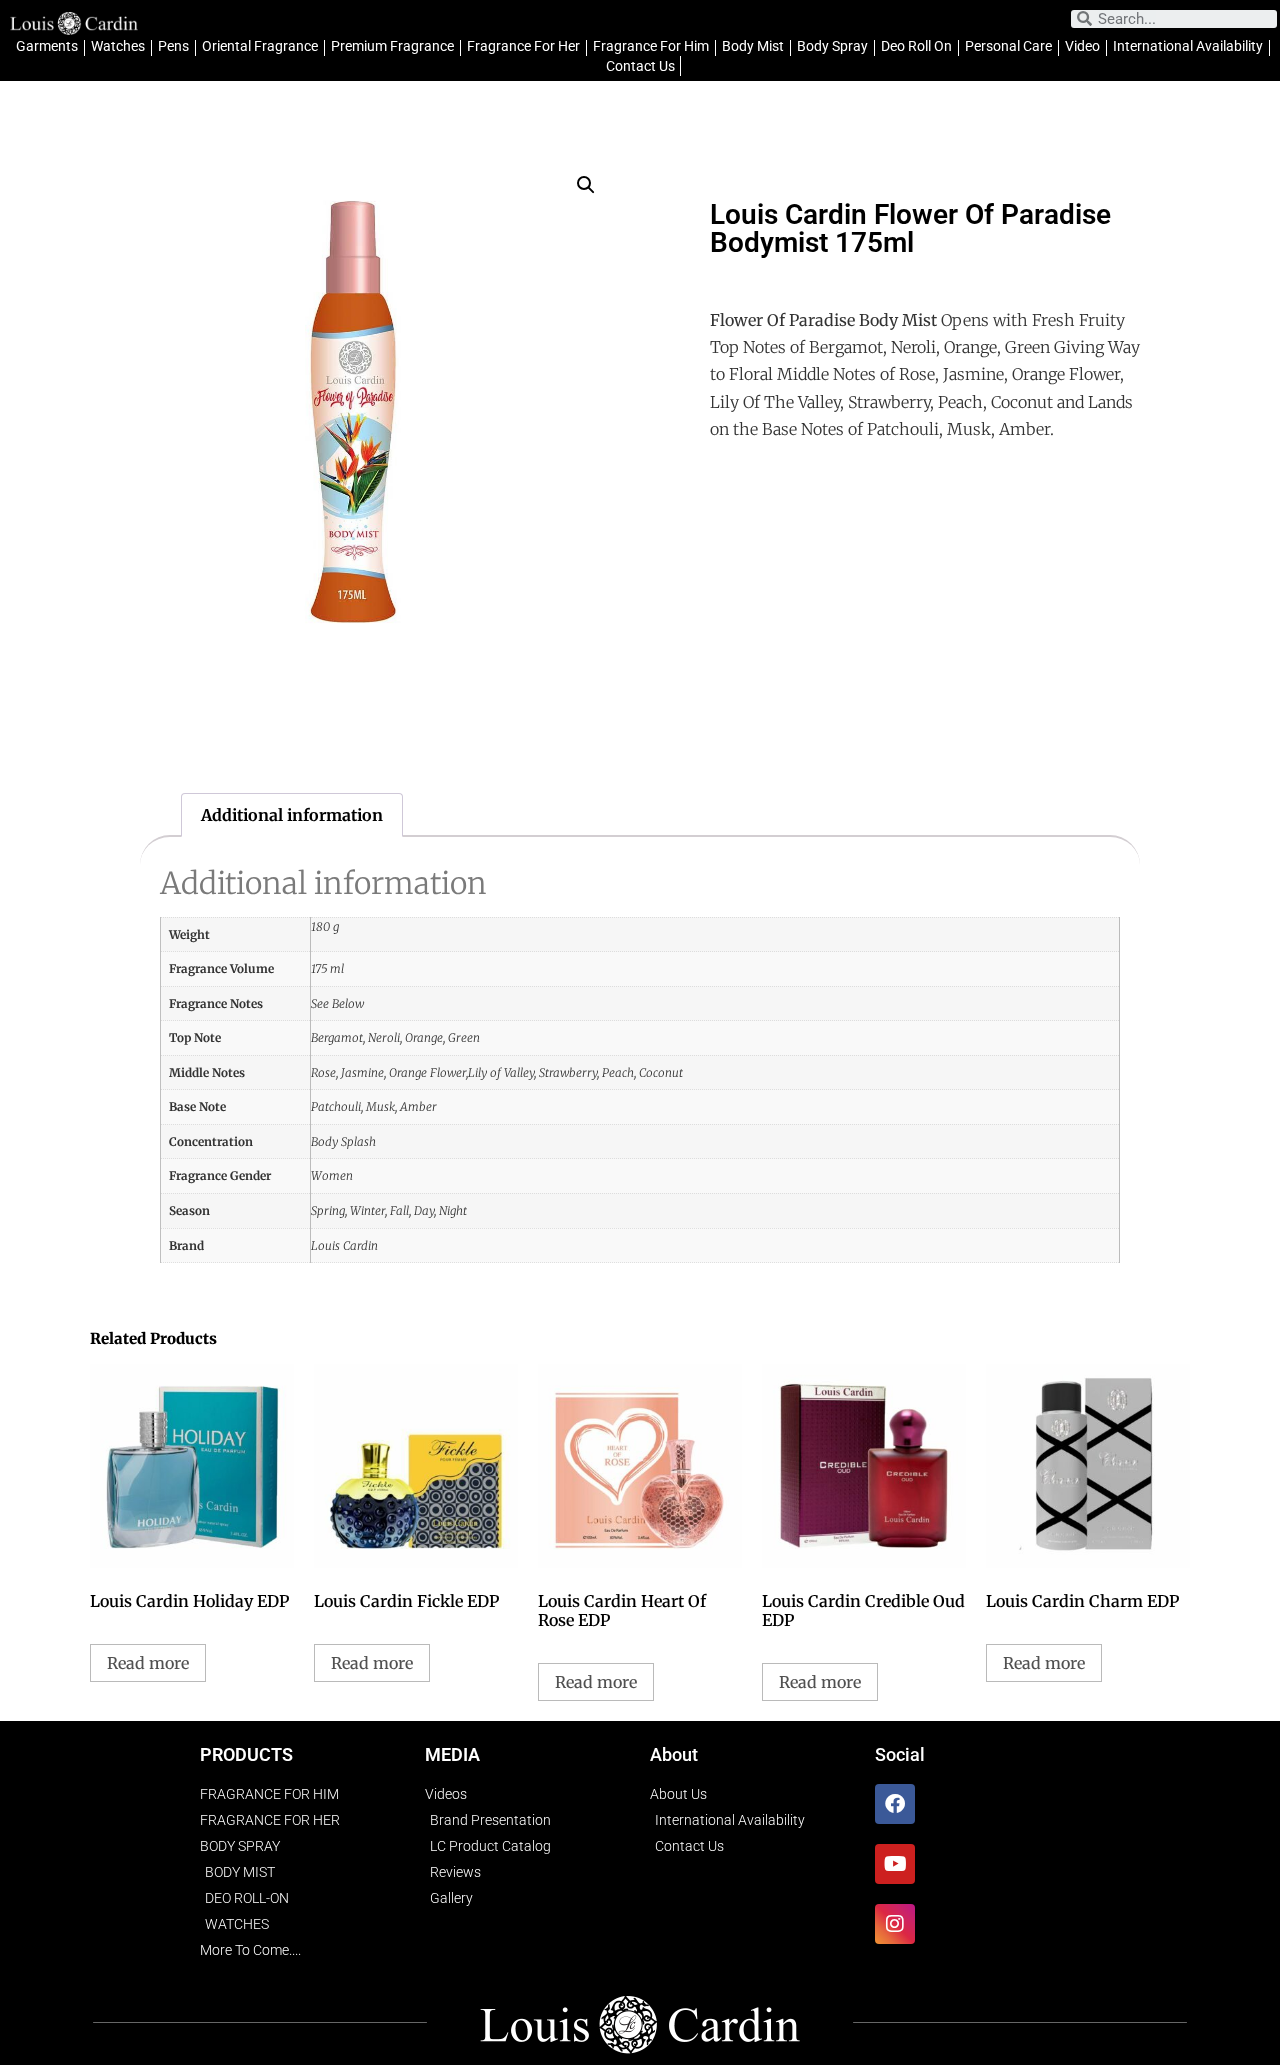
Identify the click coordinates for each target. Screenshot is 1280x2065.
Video (1082, 46)
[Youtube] (895, 1864)
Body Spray (832, 46)
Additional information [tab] (292, 815)
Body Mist (753, 46)
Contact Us (640, 66)
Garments (47, 46)
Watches (118, 46)
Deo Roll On (916, 46)
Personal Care (1008, 46)
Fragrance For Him (651, 46)
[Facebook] (895, 1804)
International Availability (1188, 46)
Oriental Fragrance (260, 46)
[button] (586, 185)
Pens (173, 46)
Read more (148, 1663)
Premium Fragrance (392, 46)
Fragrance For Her (523, 46)
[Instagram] (895, 1924)
